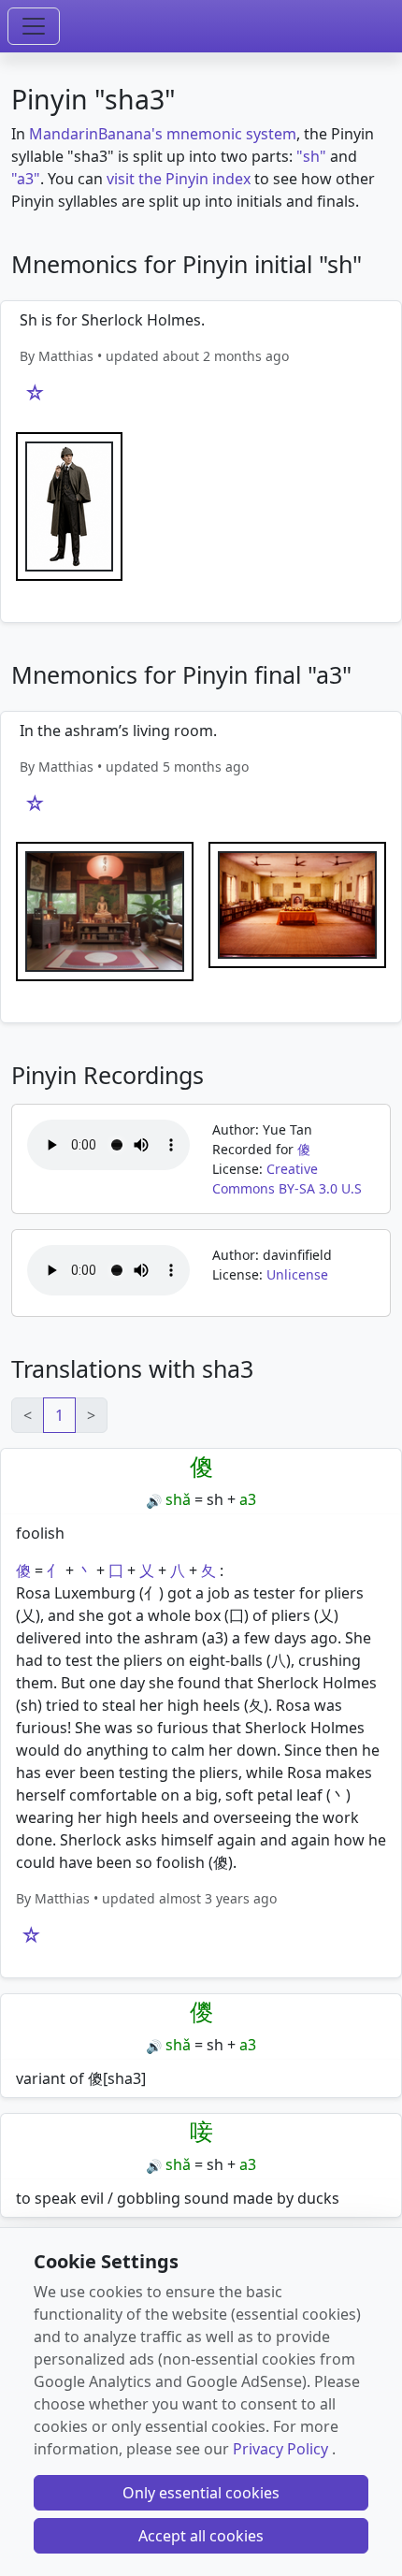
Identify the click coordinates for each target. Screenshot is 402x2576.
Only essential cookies (201, 2493)
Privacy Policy (280, 2449)
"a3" (26, 179)
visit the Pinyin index (179, 179)
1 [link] (59, 1415)
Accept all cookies (201, 2536)
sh (215, 1499)
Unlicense (297, 1274)
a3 (248, 1499)
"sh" (311, 156)
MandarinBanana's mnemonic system (163, 134)
